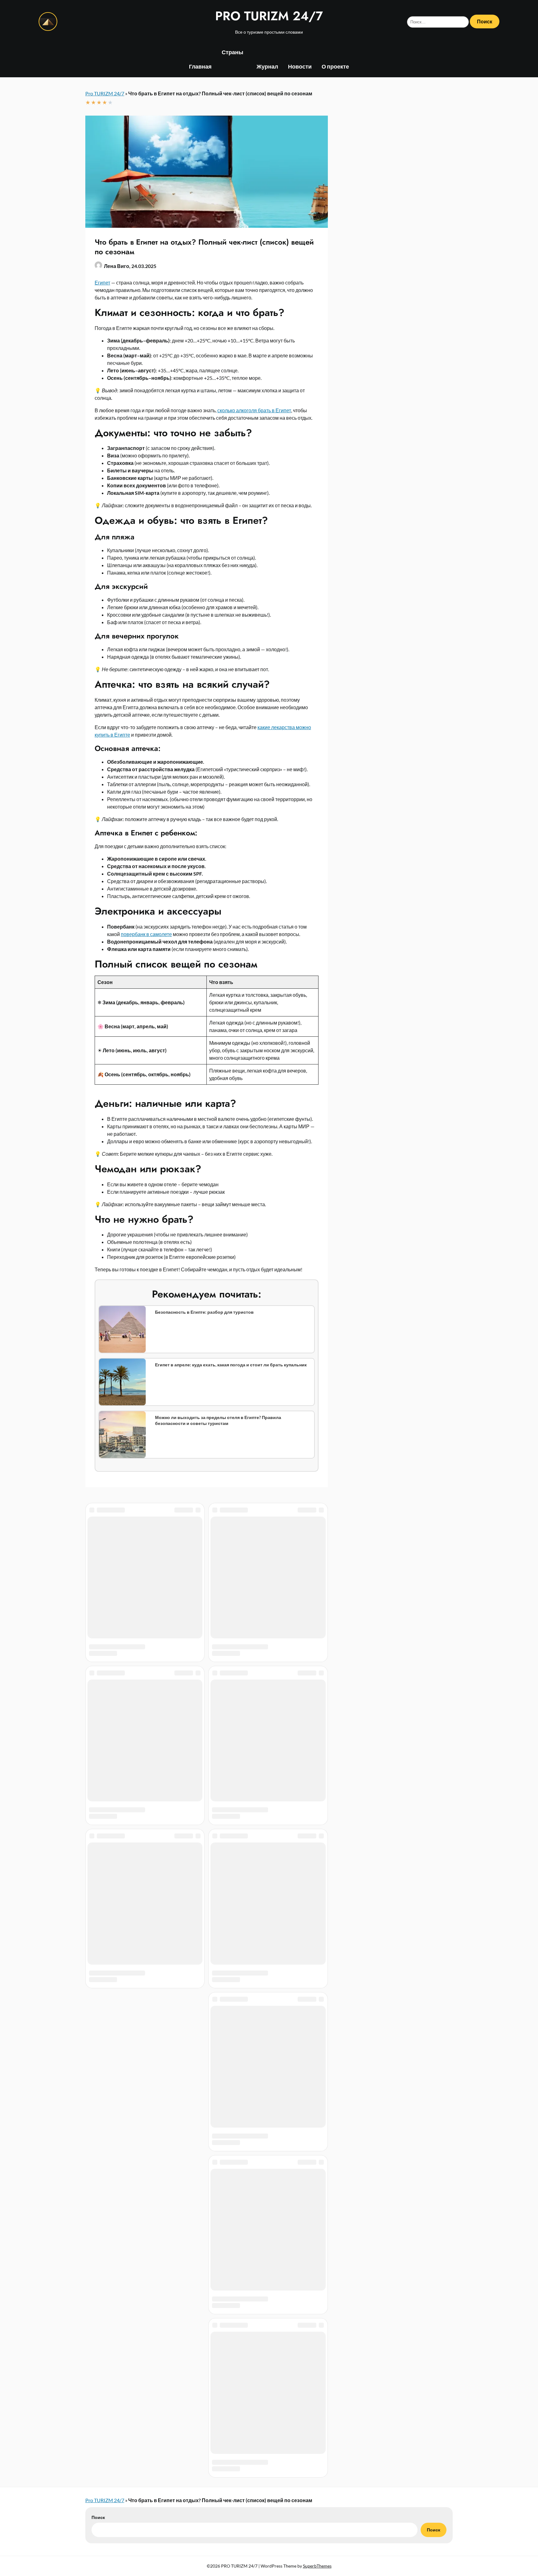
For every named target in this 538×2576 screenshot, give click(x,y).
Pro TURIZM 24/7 (105, 93)
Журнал (267, 66)
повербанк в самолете (146, 934)
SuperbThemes (317, 1591)
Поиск (98, 1543)
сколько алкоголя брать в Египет (254, 410)
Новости (300, 66)
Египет (102, 282)
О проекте (335, 66)
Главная (200, 66)
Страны (232, 52)
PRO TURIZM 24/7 (269, 16)
